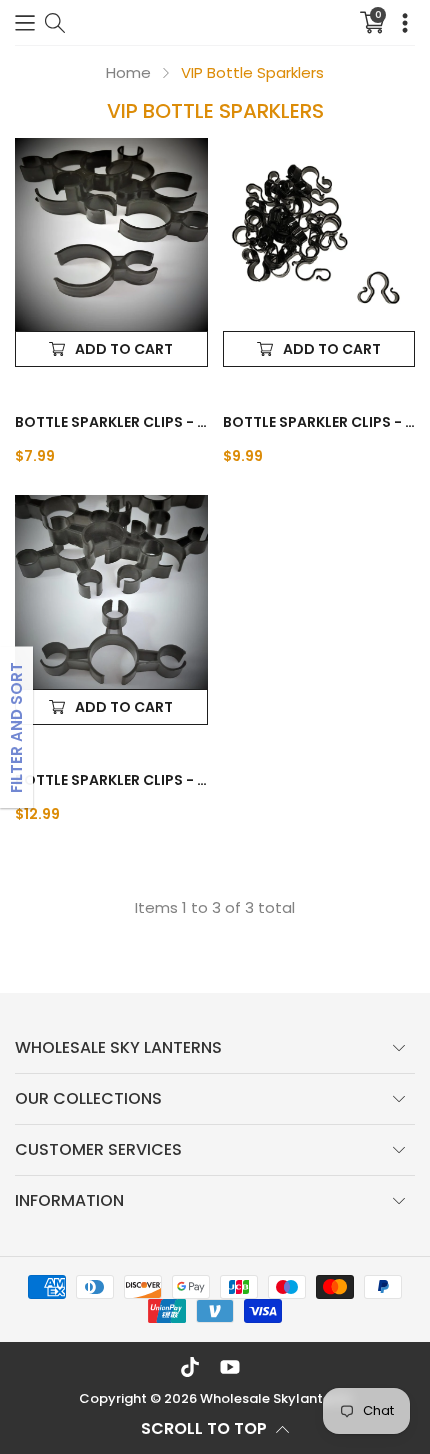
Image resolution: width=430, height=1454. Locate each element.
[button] (25, 22)
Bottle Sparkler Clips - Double (319, 422)
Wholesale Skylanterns (275, 1398)
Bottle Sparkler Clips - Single (111, 422)
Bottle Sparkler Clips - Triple (111, 780)
